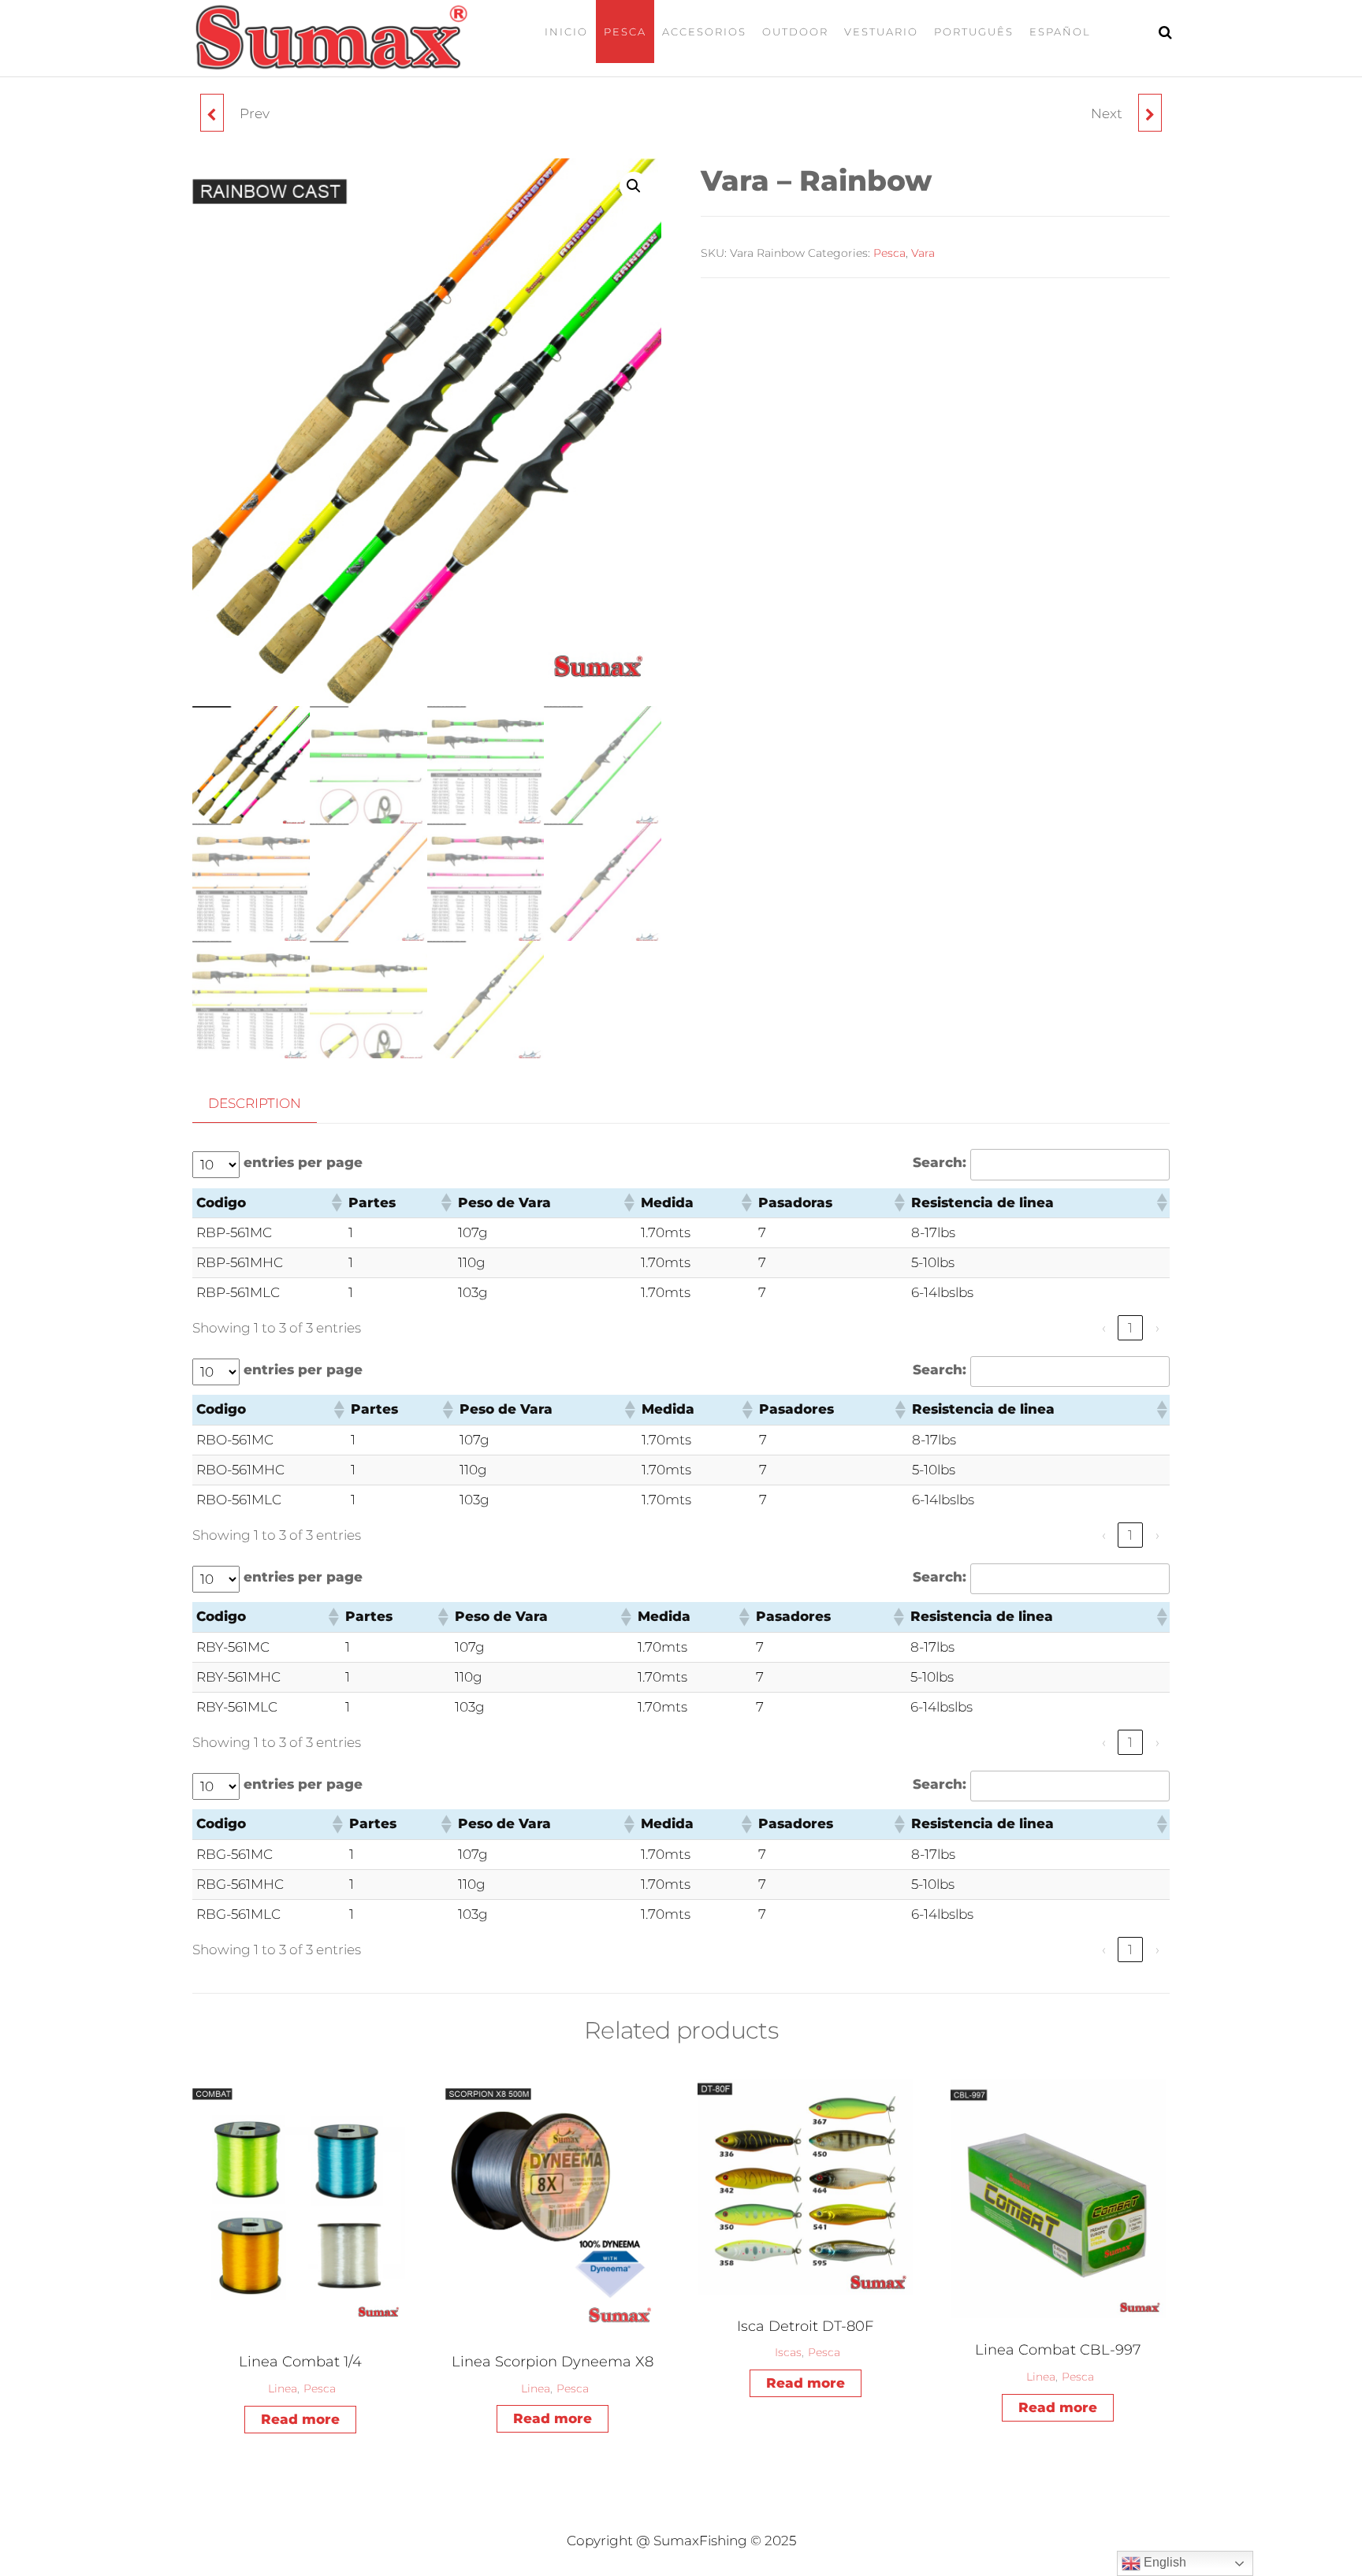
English (1163, 2562)
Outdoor (795, 32)
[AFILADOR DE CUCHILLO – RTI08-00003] (1150, 113)
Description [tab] (255, 1103)
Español (1060, 32)
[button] (634, 186)
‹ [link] (1104, 1328)
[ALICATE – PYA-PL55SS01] (212, 113)
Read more (300, 2419)
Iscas (788, 2352)
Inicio (566, 32)
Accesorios (704, 32)
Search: (940, 1162)
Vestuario (881, 32)
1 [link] (1130, 1328)
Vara (923, 253)
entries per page (303, 1162)
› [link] (1157, 1328)
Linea (283, 2388)
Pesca (625, 32)
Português (974, 32)
